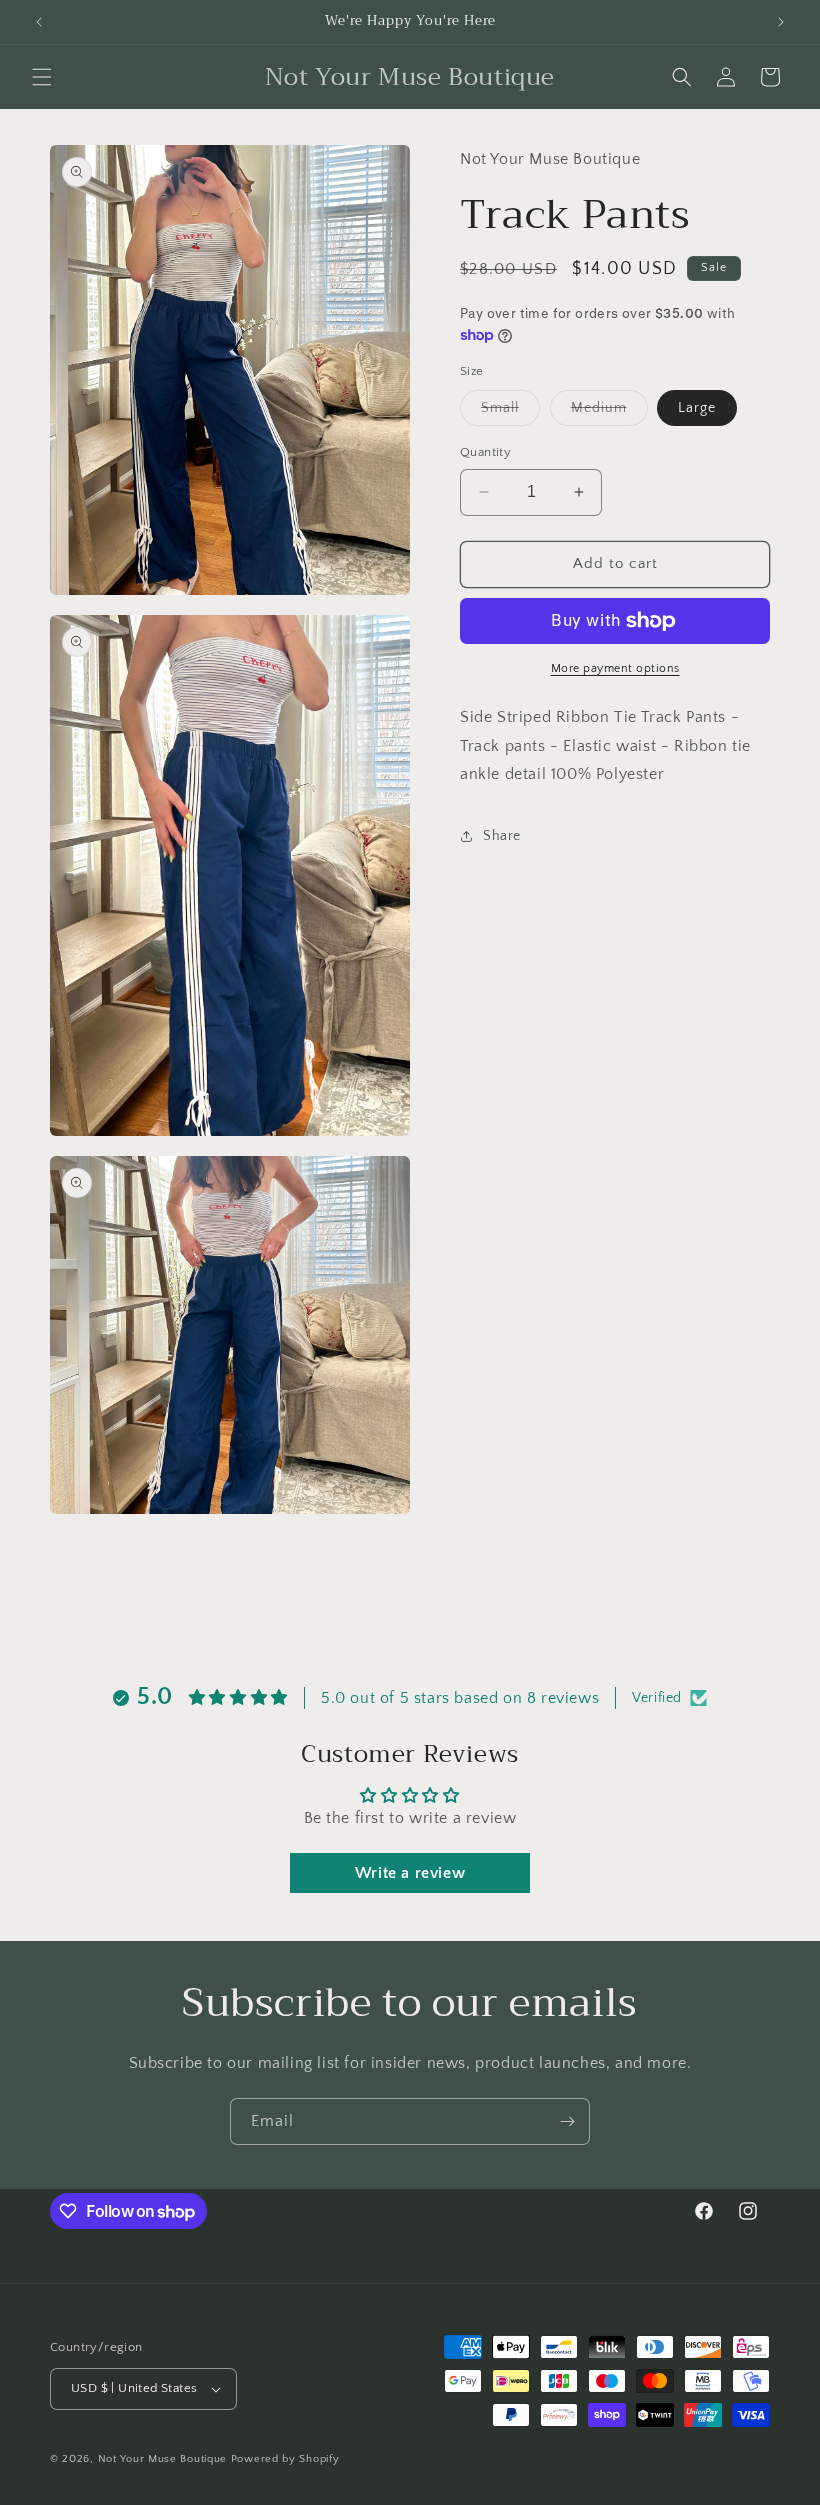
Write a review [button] (410, 1873)
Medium (609, 412)
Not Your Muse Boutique (162, 2459)
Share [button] (502, 836)
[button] (42, 77)
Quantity (485, 452)
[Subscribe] (567, 2121)
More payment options (615, 668)
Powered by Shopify (285, 2459)
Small (510, 412)
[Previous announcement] (39, 22)
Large (697, 408)
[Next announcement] (781, 22)
